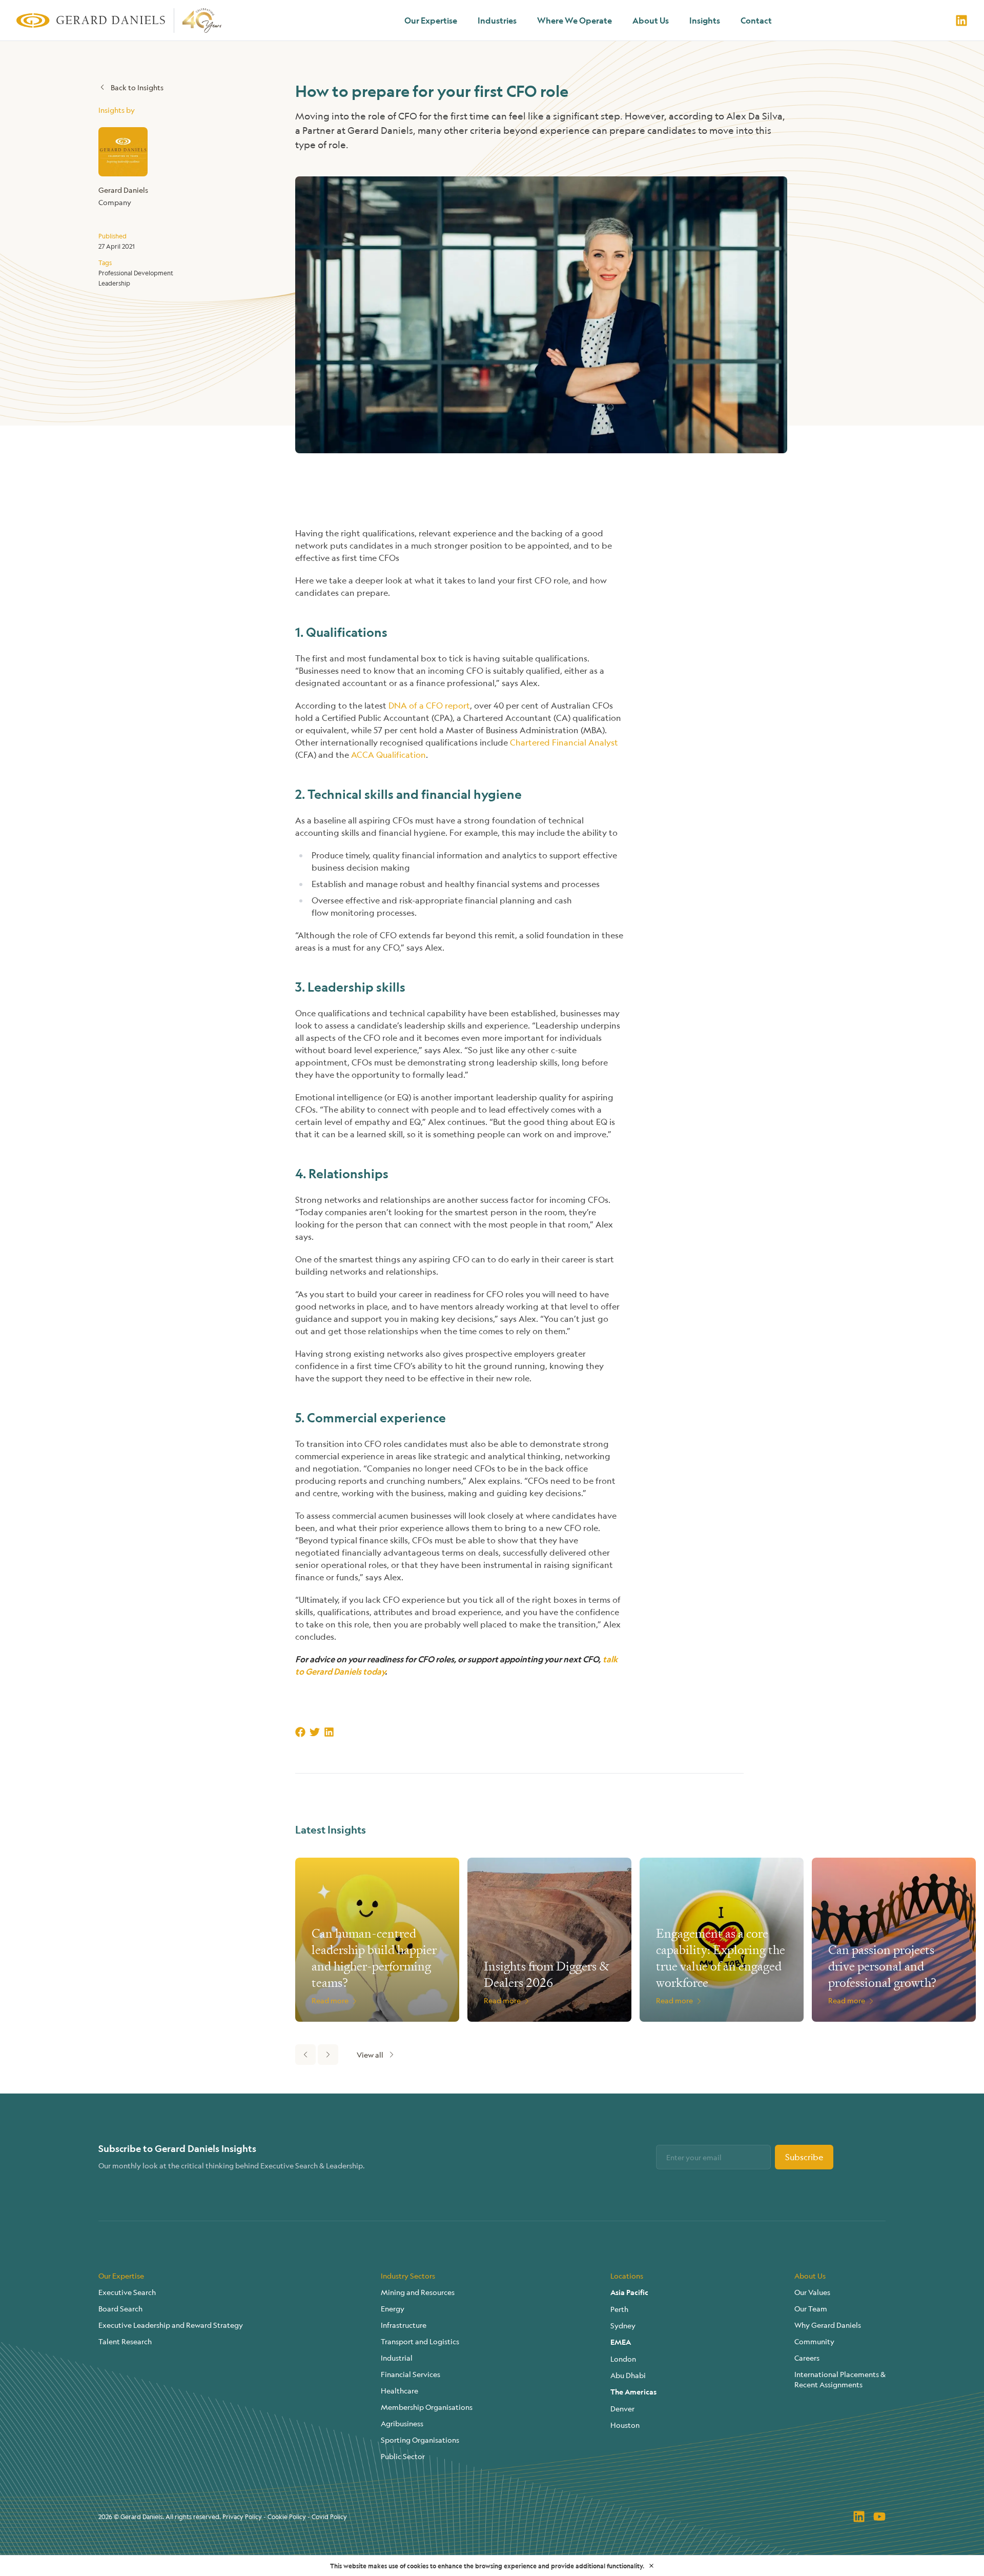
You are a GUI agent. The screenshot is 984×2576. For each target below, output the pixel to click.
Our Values (812, 2292)
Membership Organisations (427, 2407)
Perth (619, 2309)
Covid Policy (329, 2517)
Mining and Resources (418, 2292)
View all (370, 2055)
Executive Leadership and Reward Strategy (171, 2325)
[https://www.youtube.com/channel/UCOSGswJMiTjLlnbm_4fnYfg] (879, 2517)
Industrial (397, 2358)
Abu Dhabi (628, 2375)
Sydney (623, 2325)
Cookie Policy (287, 2517)
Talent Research (125, 2341)
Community (814, 2341)
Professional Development (136, 273)
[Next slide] (328, 2055)
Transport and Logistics (420, 2341)
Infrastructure (404, 2325)
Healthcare (399, 2390)
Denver (622, 2408)
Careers (807, 2358)
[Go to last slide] (305, 2055)
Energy (393, 2308)
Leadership (114, 283)
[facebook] (300, 1732)
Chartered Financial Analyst (564, 742)
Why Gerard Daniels (828, 2325)
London (623, 2359)
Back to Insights (137, 87)
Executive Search (127, 2292)
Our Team (811, 2308)
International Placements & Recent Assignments (840, 2379)
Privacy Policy (242, 2517)
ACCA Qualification (388, 754)
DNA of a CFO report (429, 705)
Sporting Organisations (420, 2440)
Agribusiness (402, 2423)
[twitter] (315, 1732)
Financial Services (411, 2374)
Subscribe (804, 2157)
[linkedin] (329, 1732)
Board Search (120, 2308)
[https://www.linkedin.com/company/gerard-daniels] (961, 21)
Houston (625, 2425)
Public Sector (403, 2456)
